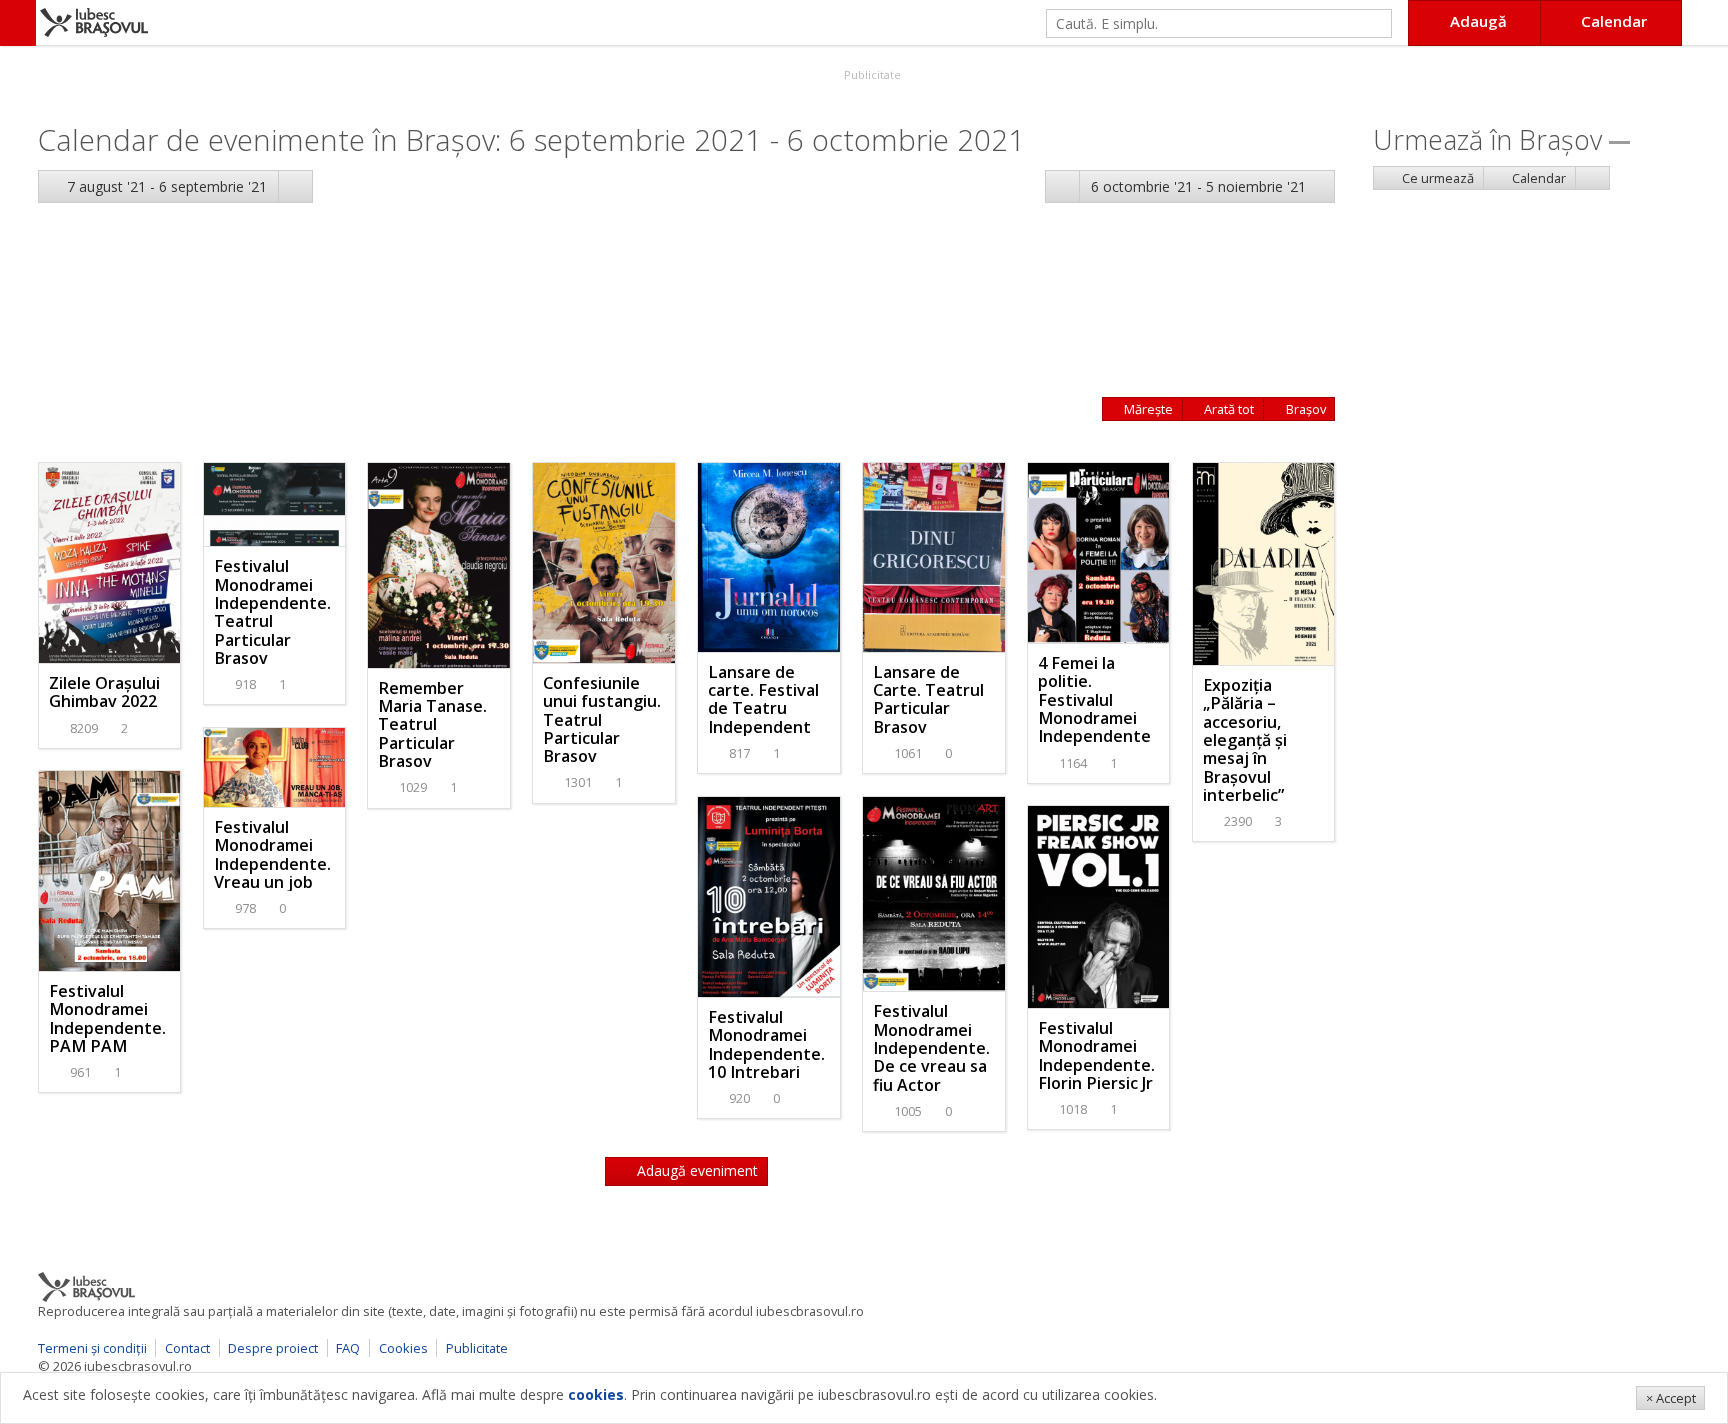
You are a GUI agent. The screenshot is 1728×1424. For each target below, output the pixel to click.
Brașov (1304, 409)
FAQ (348, 1348)
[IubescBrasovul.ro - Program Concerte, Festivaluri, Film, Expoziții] (18, 23)
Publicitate (871, 74)
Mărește (1147, 409)
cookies (596, 1394)
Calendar (1537, 178)
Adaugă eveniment (695, 1170)
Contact (187, 1348)
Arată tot (1227, 409)
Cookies (403, 1348)
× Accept (1671, 1398)
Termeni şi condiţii (92, 1348)
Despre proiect (273, 1348)
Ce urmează (1436, 178)
